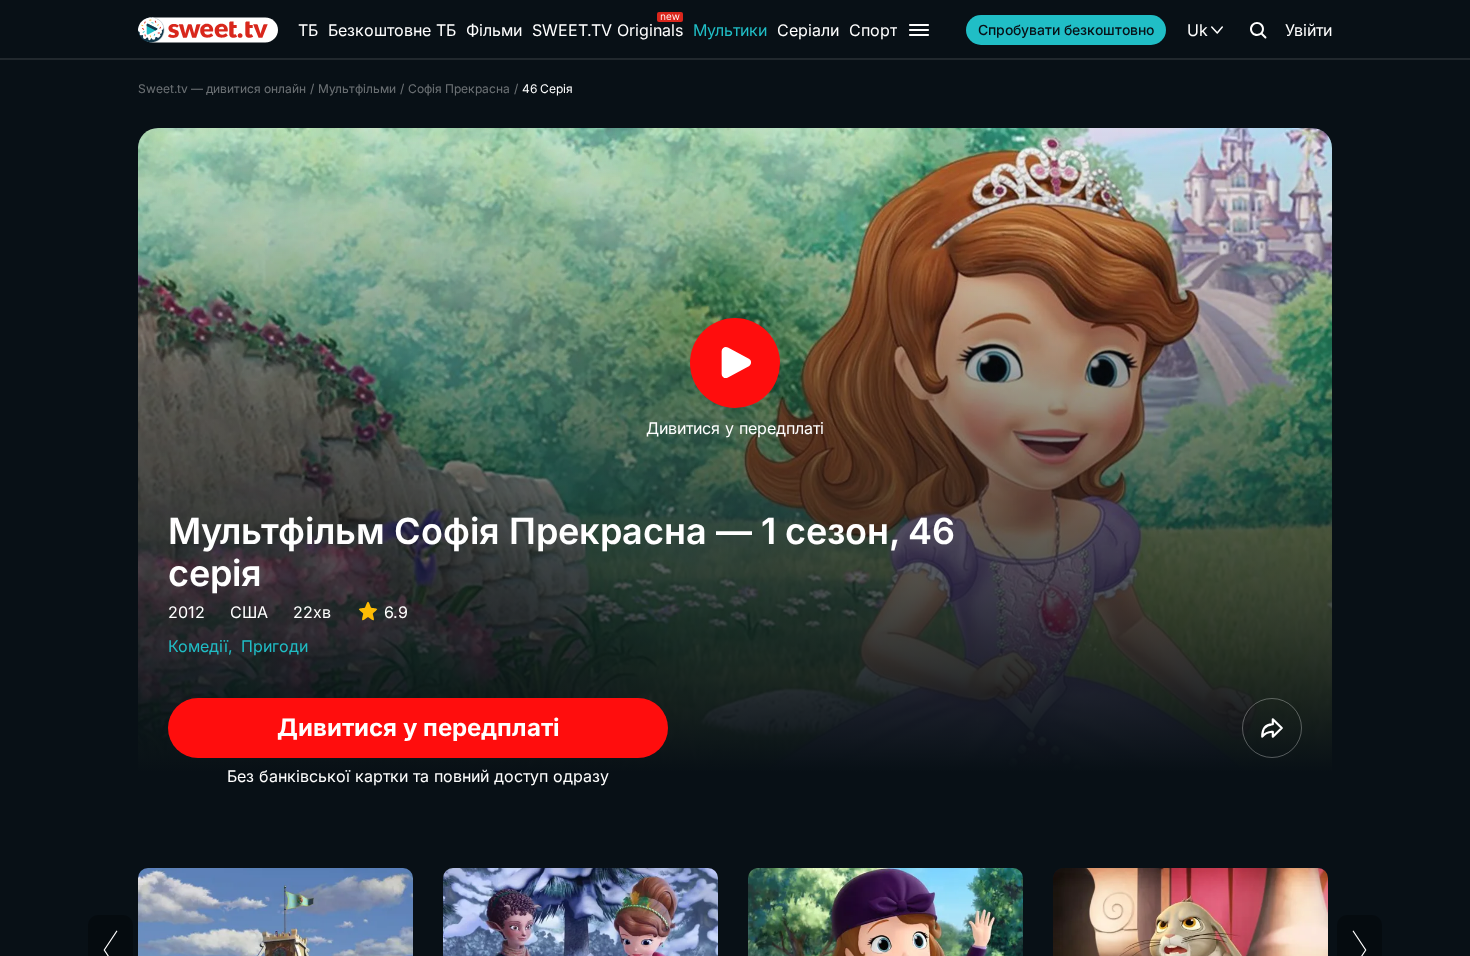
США (249, 612)
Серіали (808, 30)
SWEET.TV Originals (607, 30)
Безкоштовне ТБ (392, 30)
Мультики (730, 30)
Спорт (873, 30)
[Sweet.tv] (208, 30)
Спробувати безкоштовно (1066, 29)
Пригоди (274, 646)
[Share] (1272, 728)
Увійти (1308, 30)
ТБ (308, 30)
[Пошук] (1258, 30)
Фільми (494, 30)
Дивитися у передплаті (418, 727)
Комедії (198, 646)
